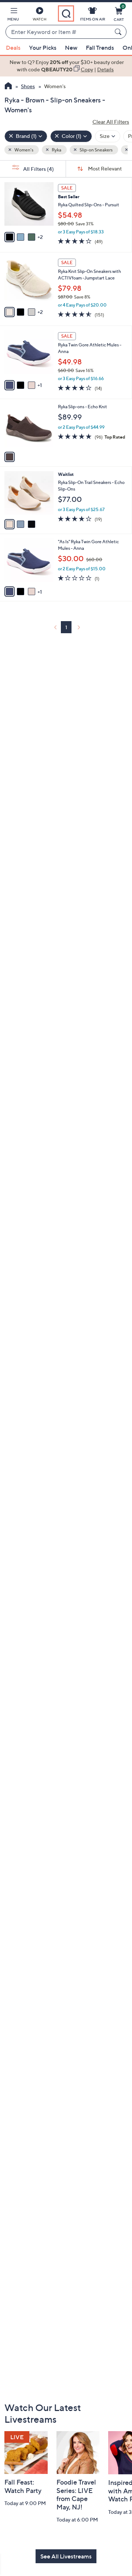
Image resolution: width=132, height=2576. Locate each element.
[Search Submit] (119, 32)
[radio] (10, 237)
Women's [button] (23, 150)
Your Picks (43, 48)
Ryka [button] (56, 150)
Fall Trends (100, 48)
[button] (13, 15)
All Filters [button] (38, 169)
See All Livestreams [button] (66, 2556)
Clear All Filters (111, 122)
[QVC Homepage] (8, 87)
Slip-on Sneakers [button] (96, 150)
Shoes (28, 86)
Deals (13, 48)
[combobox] (59, 32)
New (71, 48)
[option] (66, 66)
